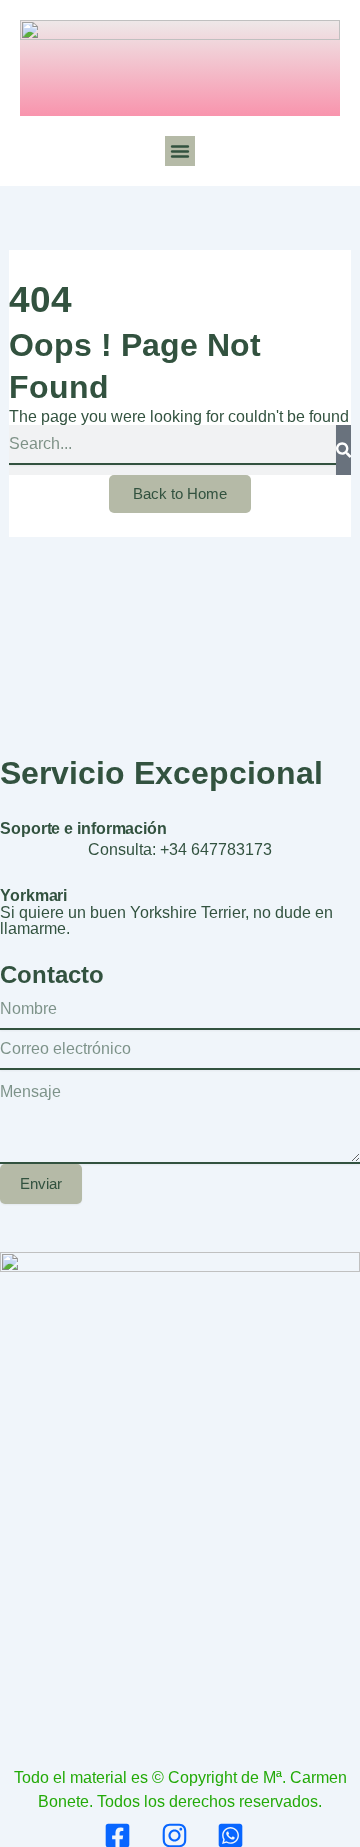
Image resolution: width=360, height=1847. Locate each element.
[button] (180, 151)
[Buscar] (343, 450)
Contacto (52, 974)
